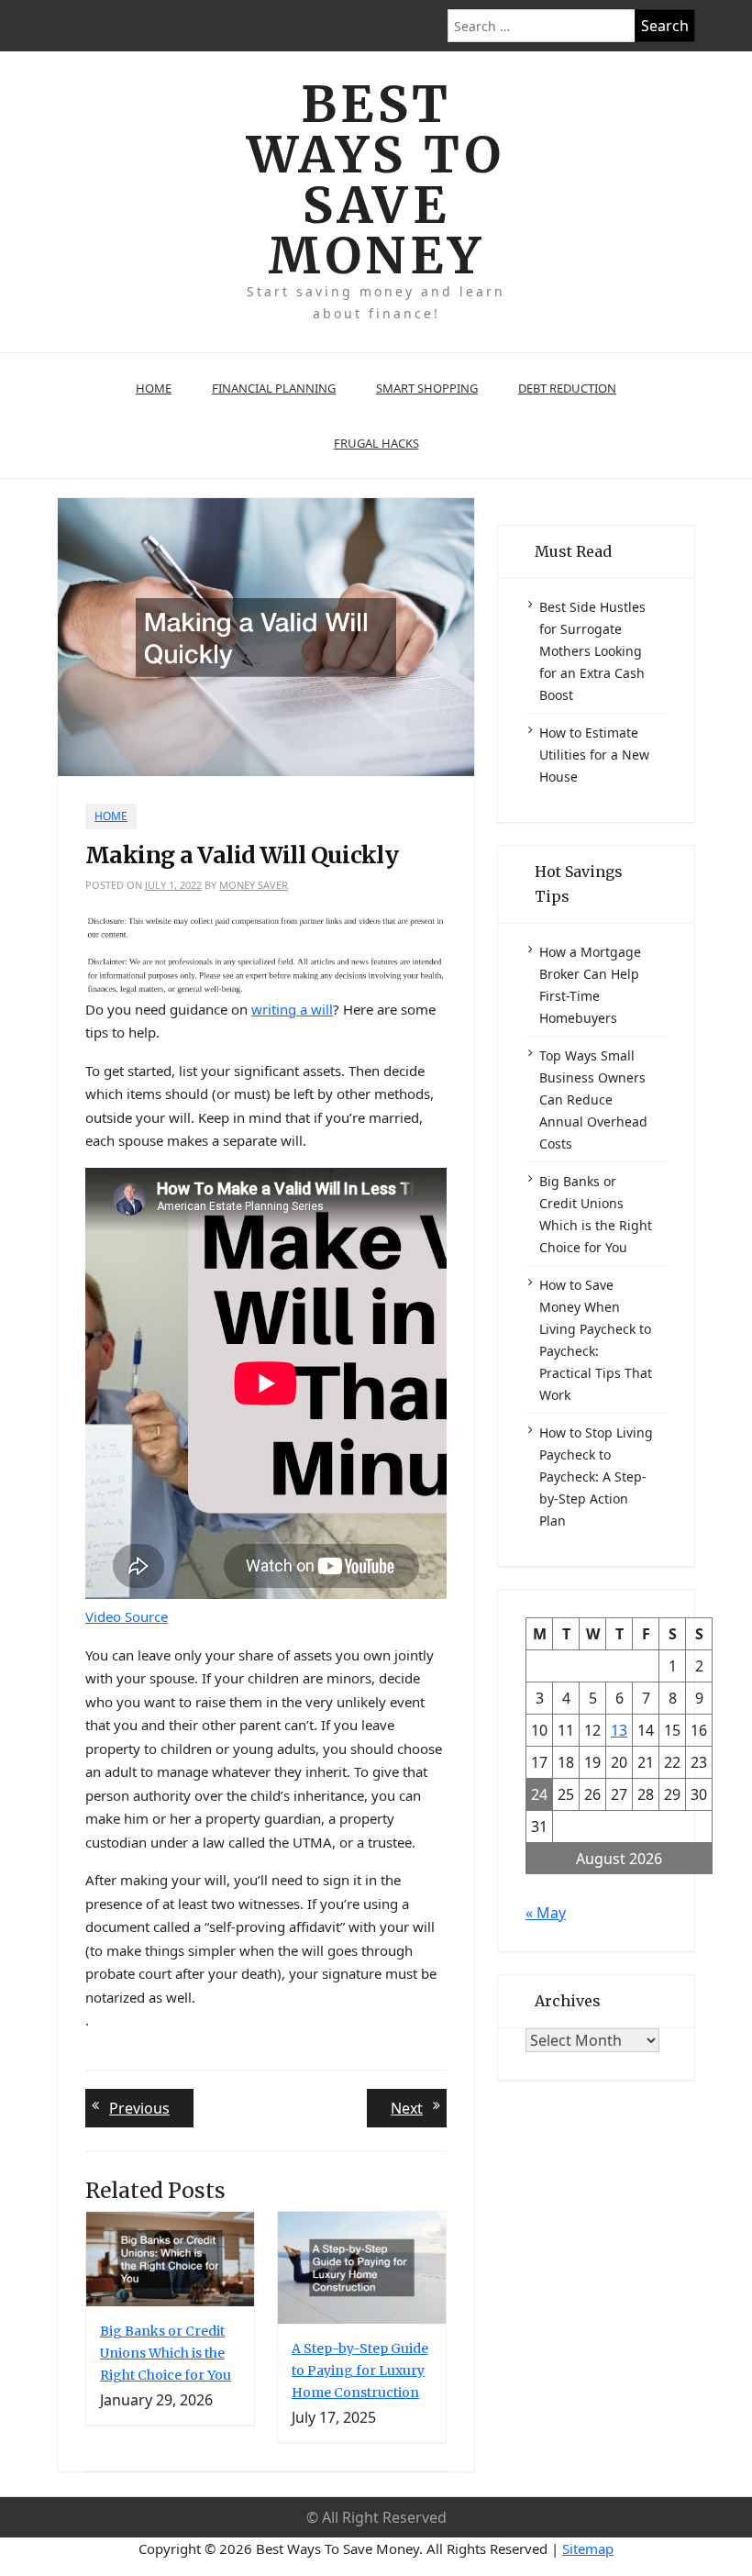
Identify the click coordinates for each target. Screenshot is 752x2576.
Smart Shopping (427, 388)
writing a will (292, 1009)
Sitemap (588, 2548)
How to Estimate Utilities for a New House (594, 755)
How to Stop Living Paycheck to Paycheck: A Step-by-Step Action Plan (596, 1477)
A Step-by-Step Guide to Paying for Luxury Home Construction (360, 2371)
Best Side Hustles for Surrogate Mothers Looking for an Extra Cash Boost (592, 651)
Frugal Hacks (376, 443)
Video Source (127, 1616)
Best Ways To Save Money (376, 180)
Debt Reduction (567, 388)
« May (546, 1913)
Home (154, 388)
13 (619, 1730)
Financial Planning (274, 388)
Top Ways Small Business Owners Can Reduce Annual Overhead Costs (593, 1099)
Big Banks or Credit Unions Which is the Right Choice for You (166, 2353)
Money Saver (254, 885)
